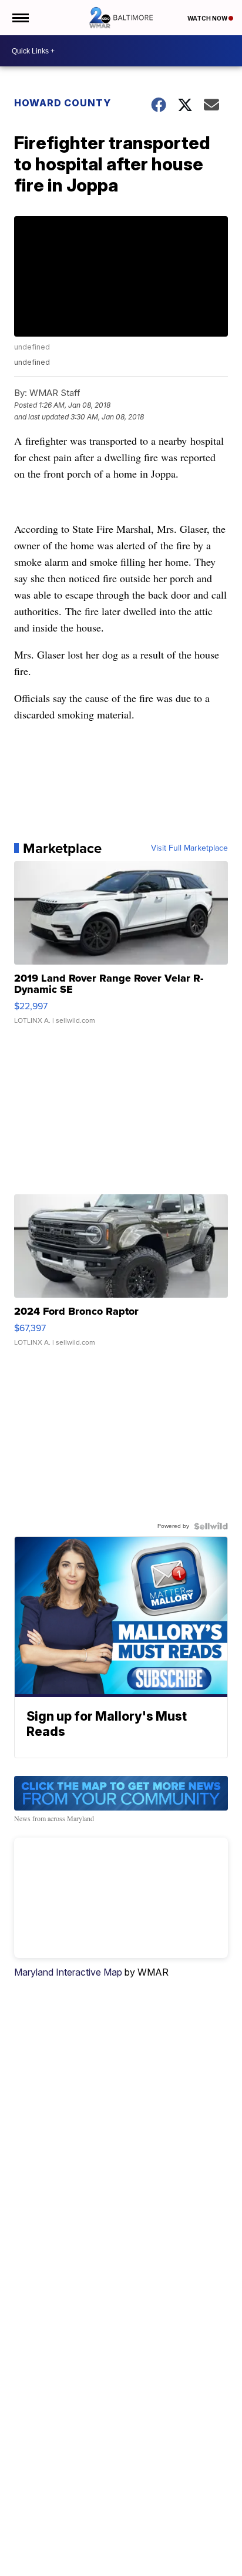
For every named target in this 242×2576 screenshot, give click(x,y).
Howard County (63, 103)
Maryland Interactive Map (68, 1972)
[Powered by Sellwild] (211, 1526)
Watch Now (208, 18)
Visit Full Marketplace (189, 848)
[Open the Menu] (20, 18)
